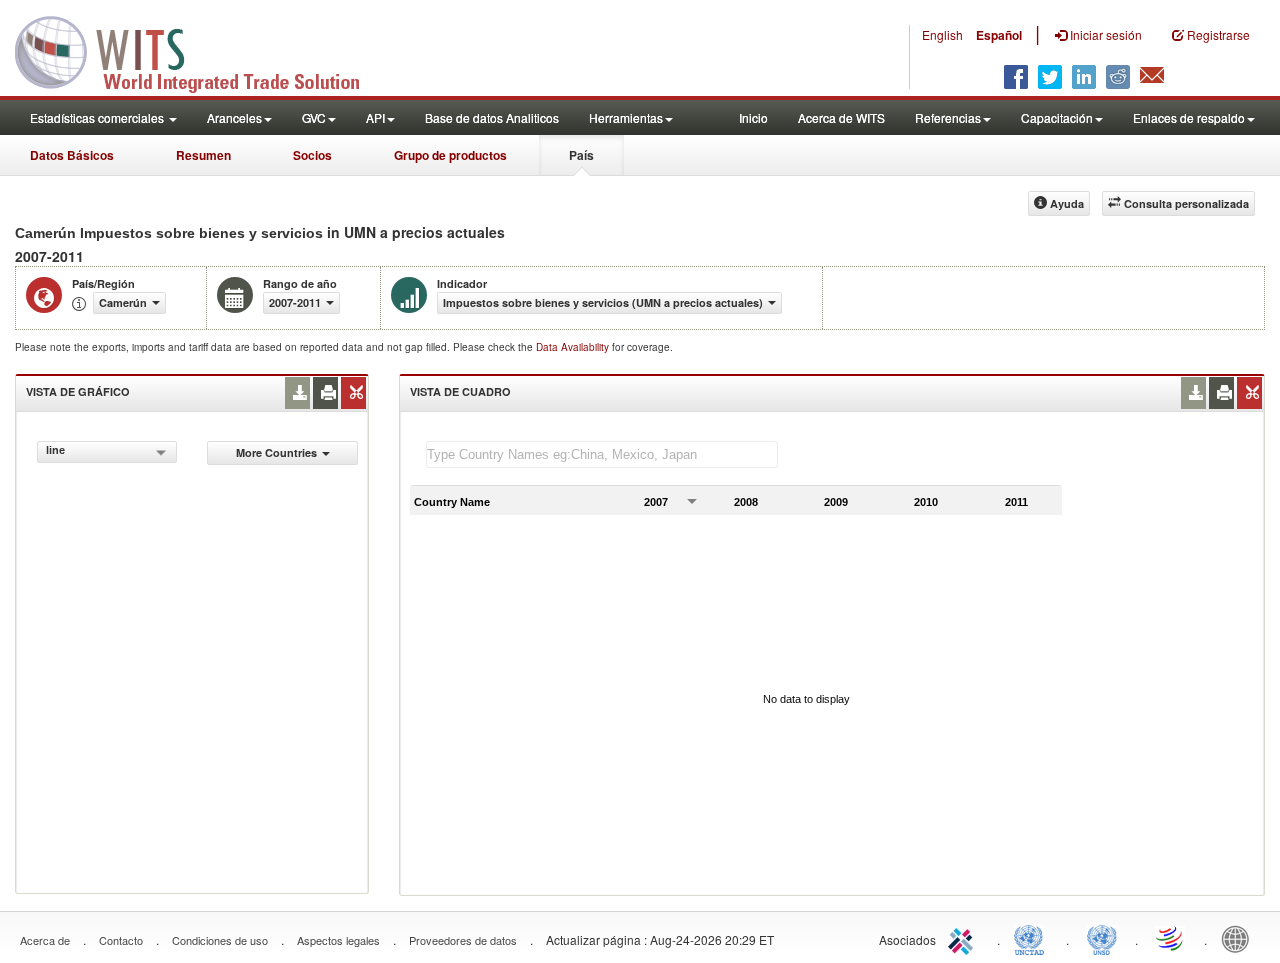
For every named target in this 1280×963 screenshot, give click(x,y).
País (581, 155)
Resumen (203, 155)
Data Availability (574, 347)
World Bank (1240, 938)
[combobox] (107, 452)
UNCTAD (1033, 938)
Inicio (753, 117)
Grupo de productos (450, 155)
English (942, 34)
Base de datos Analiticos (492, 117)
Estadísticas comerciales (98, 117)
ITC (964, 938)
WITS (200, 50)
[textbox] (602, 454)
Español (999, 35)
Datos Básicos (72, 155)
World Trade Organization (1171, 938)
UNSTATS (1102, 938)
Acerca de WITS (841, 117)
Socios (312, 155)
